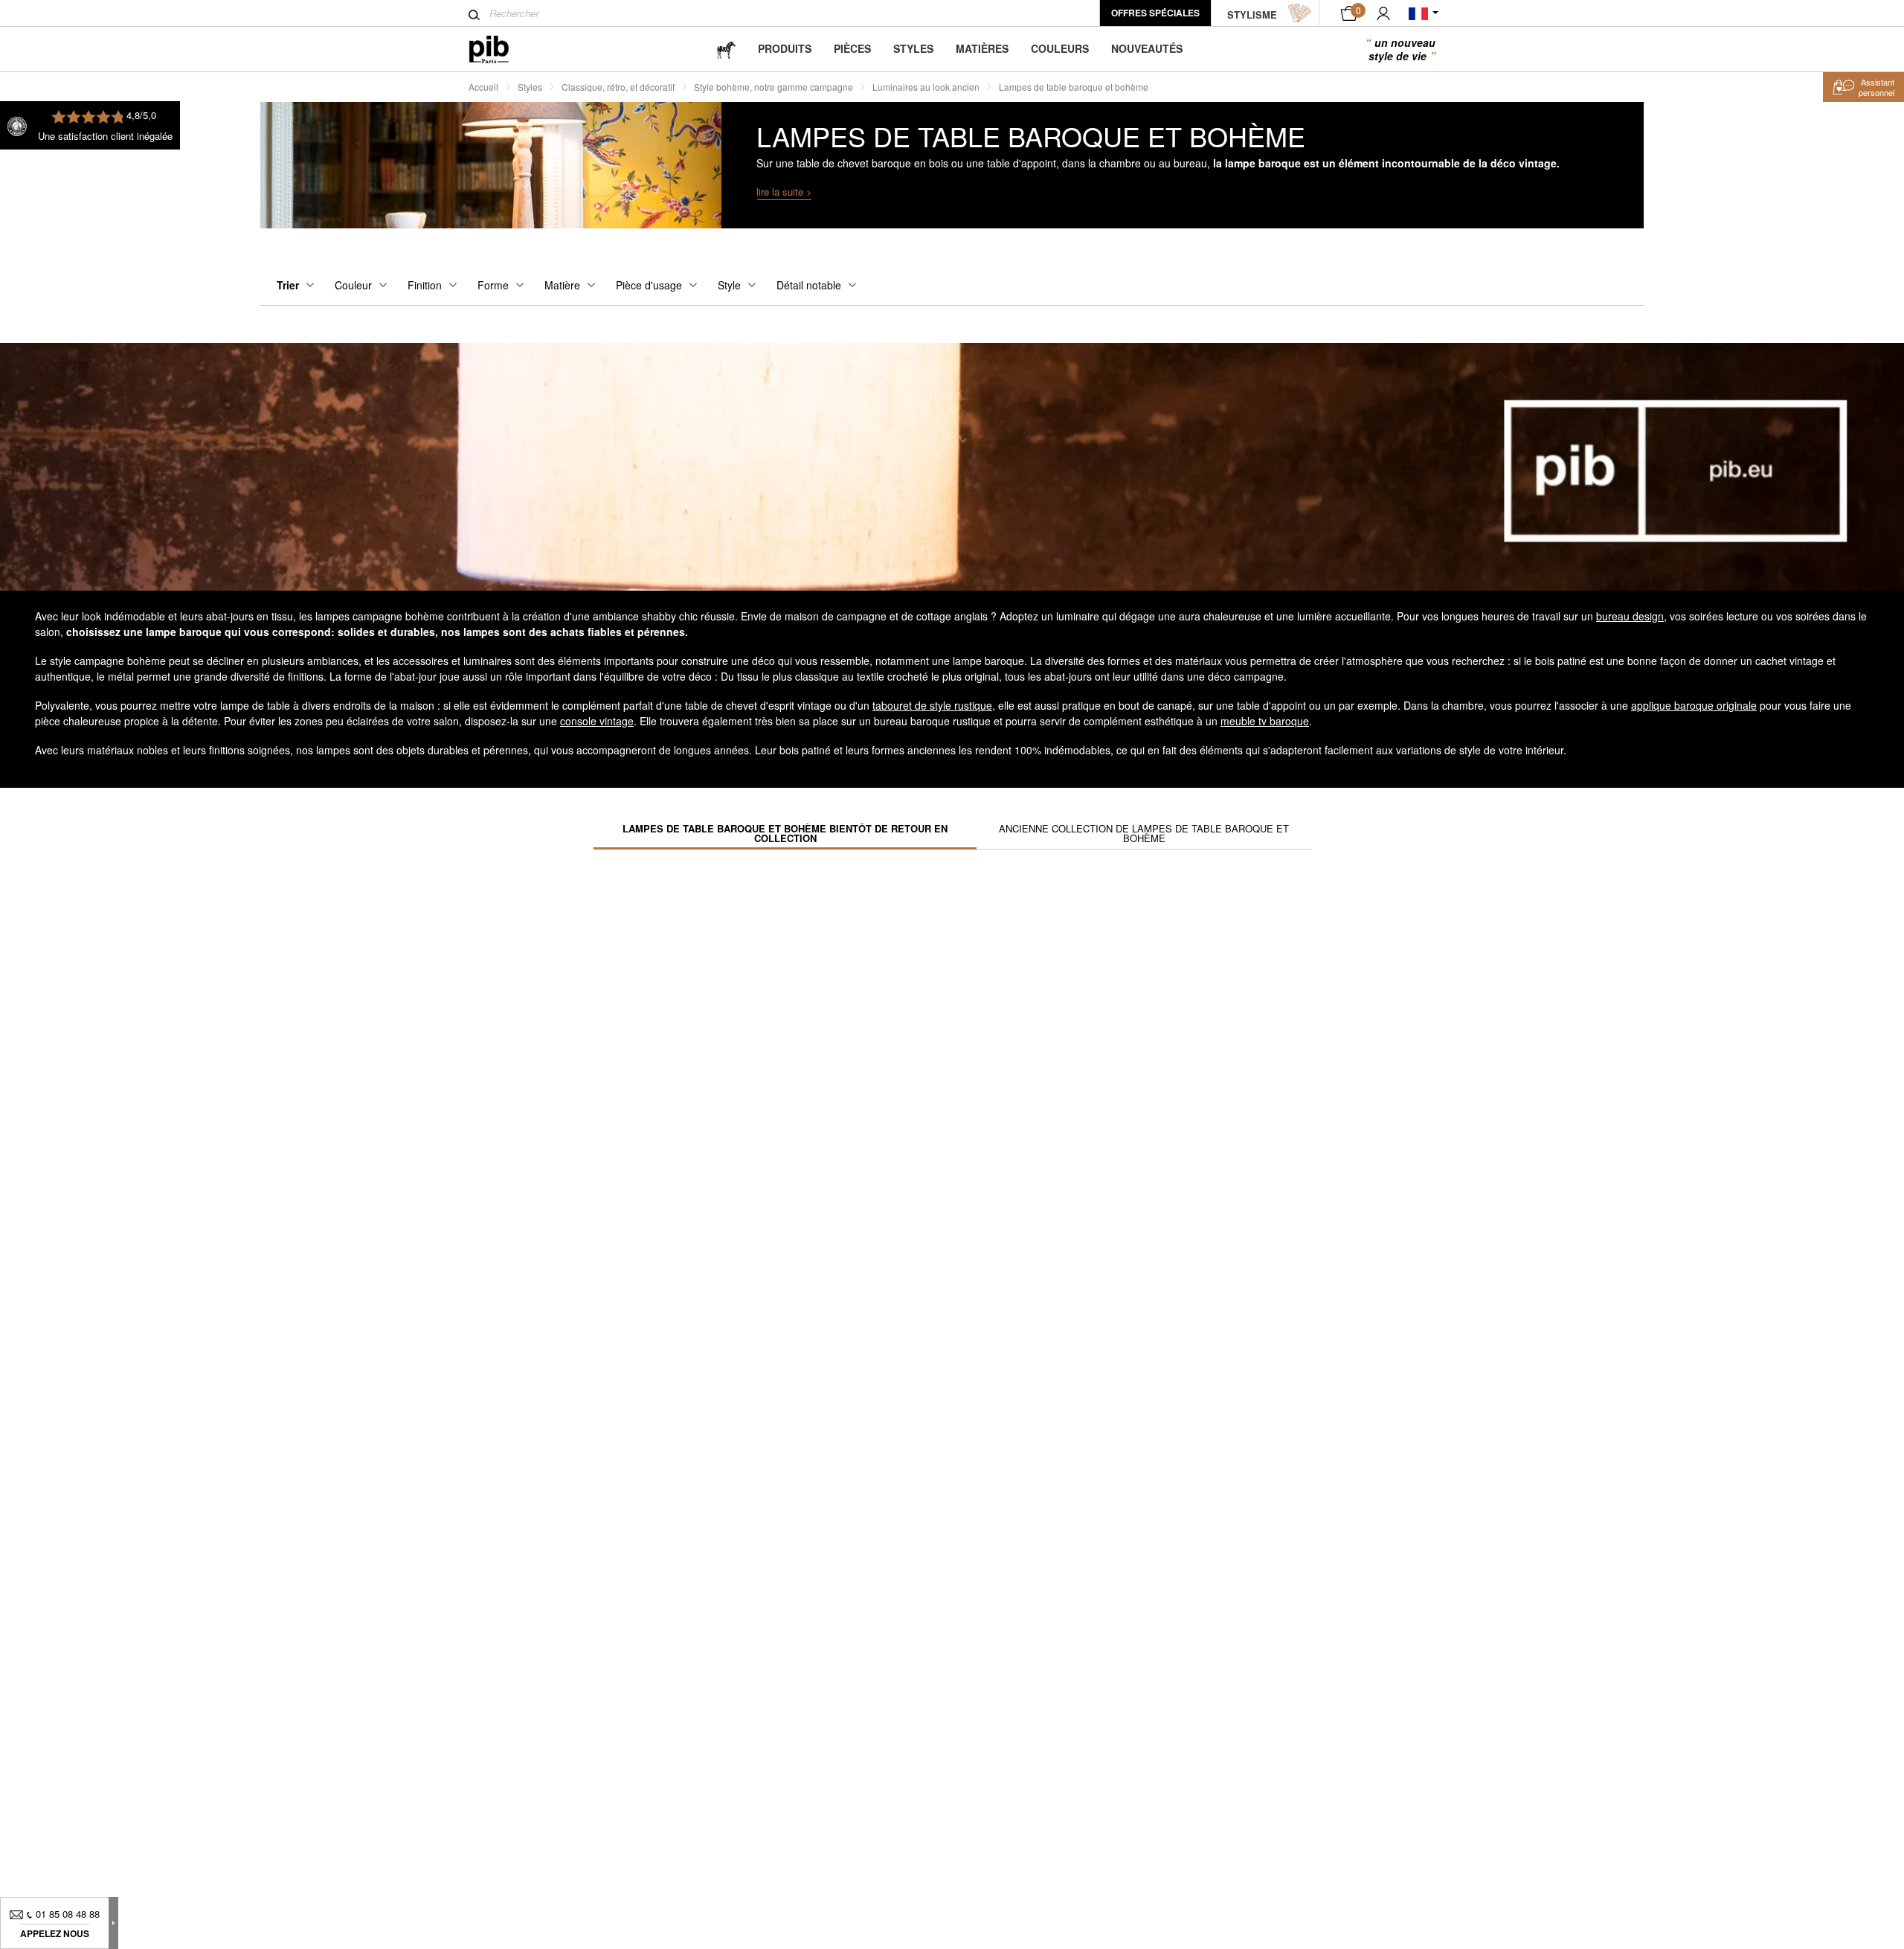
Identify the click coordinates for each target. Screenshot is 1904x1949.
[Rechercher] (474, 15)
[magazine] (726, 49)
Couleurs (1060, 48)
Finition (425, 285)
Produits (785, 48)
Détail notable (809, 285)
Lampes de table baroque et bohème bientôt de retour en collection (785, 833)
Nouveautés (1147, 48)
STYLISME (1252, 15)
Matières (982, 48)
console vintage (597, 721)
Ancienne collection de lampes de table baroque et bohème (1144, 833)
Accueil (483, 87)
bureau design (1630, 616)
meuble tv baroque (1265, 721)
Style (729, 285)
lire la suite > (784, 192)
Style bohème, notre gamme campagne (773, 87)
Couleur (353, 285)
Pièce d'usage (649, 285)
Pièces (852, 48)
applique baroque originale (1694, 705)
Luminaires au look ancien (926, 87)
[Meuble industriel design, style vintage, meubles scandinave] (501, 49)
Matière (562, 285)
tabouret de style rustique (932, 705)
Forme (493, 285)
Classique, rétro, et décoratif (618, 87)
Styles (913, 48)
